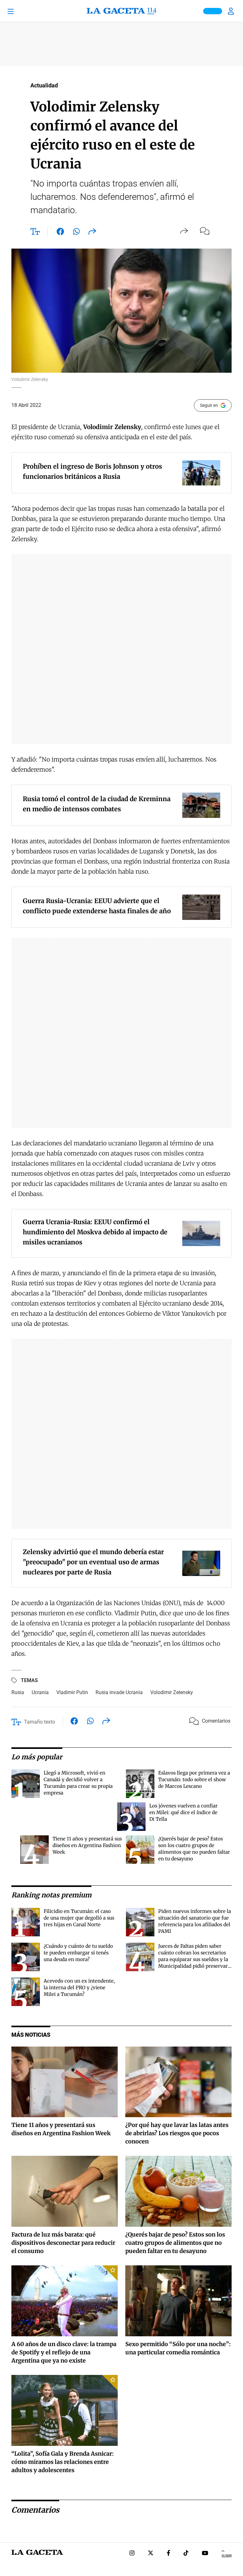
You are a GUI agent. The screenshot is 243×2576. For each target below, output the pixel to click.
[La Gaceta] (121, 11)
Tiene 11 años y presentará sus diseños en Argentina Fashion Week (87, 1845)
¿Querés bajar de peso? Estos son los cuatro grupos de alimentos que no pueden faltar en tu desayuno (175, 2243)
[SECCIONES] (19, 11)
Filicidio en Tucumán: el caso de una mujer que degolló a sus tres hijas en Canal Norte (79, 1918)
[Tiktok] (186, 2554)
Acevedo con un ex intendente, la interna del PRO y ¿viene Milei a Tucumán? (79, 1987)
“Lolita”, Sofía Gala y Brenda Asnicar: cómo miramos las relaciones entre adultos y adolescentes (62, 2462)
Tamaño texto (40, 1722)
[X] (151, 2554)
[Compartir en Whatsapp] (76, 233)
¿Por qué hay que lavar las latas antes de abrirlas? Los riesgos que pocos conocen (177, 2133)
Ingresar (232, 11)
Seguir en (209, 405)
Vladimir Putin (72, 1692)
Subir (227, 2556)
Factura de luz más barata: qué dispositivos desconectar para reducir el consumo (63, 2243)
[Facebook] (168, 2554)
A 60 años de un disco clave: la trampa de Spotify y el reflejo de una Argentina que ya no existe (64, 2352)
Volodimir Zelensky (172, 1692)
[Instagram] (132, 2554)
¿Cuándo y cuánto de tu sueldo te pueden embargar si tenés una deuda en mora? (78, 1953)
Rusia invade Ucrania (119, 1692)
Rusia (18, 1692)
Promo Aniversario (213, 11)
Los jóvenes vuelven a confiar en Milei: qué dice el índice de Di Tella (184, 1812)
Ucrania (40, 1692)
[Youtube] (205, 2554)
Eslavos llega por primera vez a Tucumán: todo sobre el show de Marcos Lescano (194, 1779)
